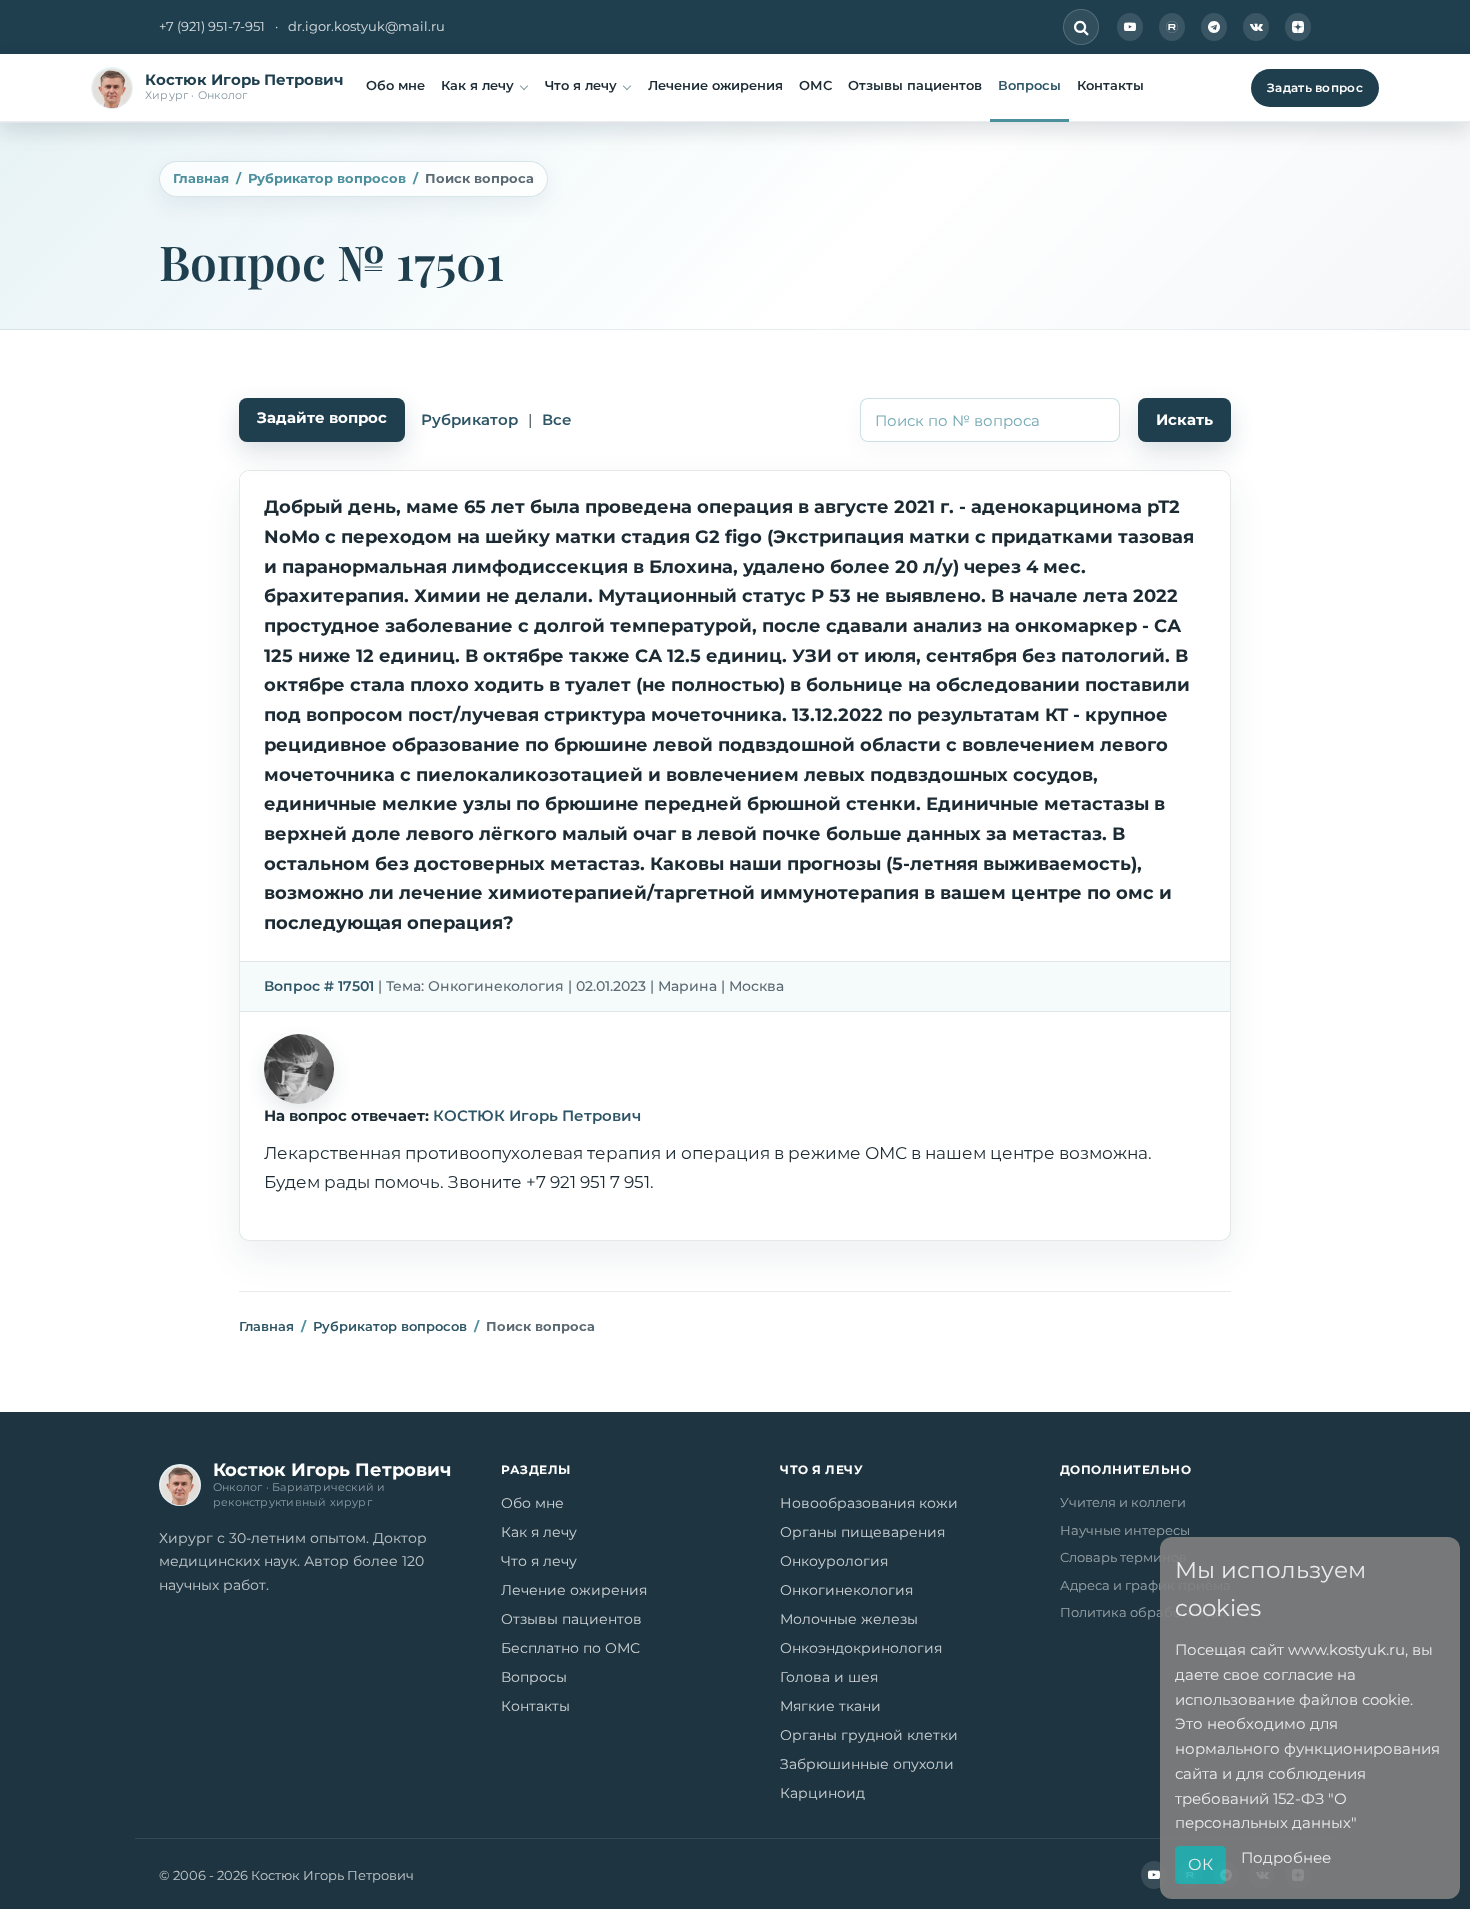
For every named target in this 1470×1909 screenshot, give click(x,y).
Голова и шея (829, 1677)
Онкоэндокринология (861, 1648)
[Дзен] (1298, 27)
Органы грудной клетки (869, 1735)
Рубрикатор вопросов (327, 178)
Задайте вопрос (322, 417)
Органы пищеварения (862, 1532)
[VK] (1256, 27)
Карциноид (822, 1793)
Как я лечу (477, 85)
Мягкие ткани (830, 1706)
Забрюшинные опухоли (867, 1764)
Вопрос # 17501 (319, 986)
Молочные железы (849, 1619)
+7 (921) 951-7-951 (212, 26)
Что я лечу (581, 85)
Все (557, 419)
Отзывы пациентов (915, 85)
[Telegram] (1214, 27)
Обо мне (395, 85)
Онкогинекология (846, 1590)
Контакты (1110, 85)
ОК (1200, 1864)
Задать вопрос (1315, 87)
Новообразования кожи (869, 1503)
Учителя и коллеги (1123, 1502)
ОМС (815, 85)
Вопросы (1029, 85)
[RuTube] (1172, 27)
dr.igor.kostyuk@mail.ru (366, 26)
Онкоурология (834, 1561)
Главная (201, 178)
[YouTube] (1130, 27)
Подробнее (1286, 1857)
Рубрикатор (469, 419)
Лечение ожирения (715, 85)
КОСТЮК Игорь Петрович (537, 1115)
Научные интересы (1125, 1530)
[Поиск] (1081, 27)
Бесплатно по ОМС (570, 1648)
